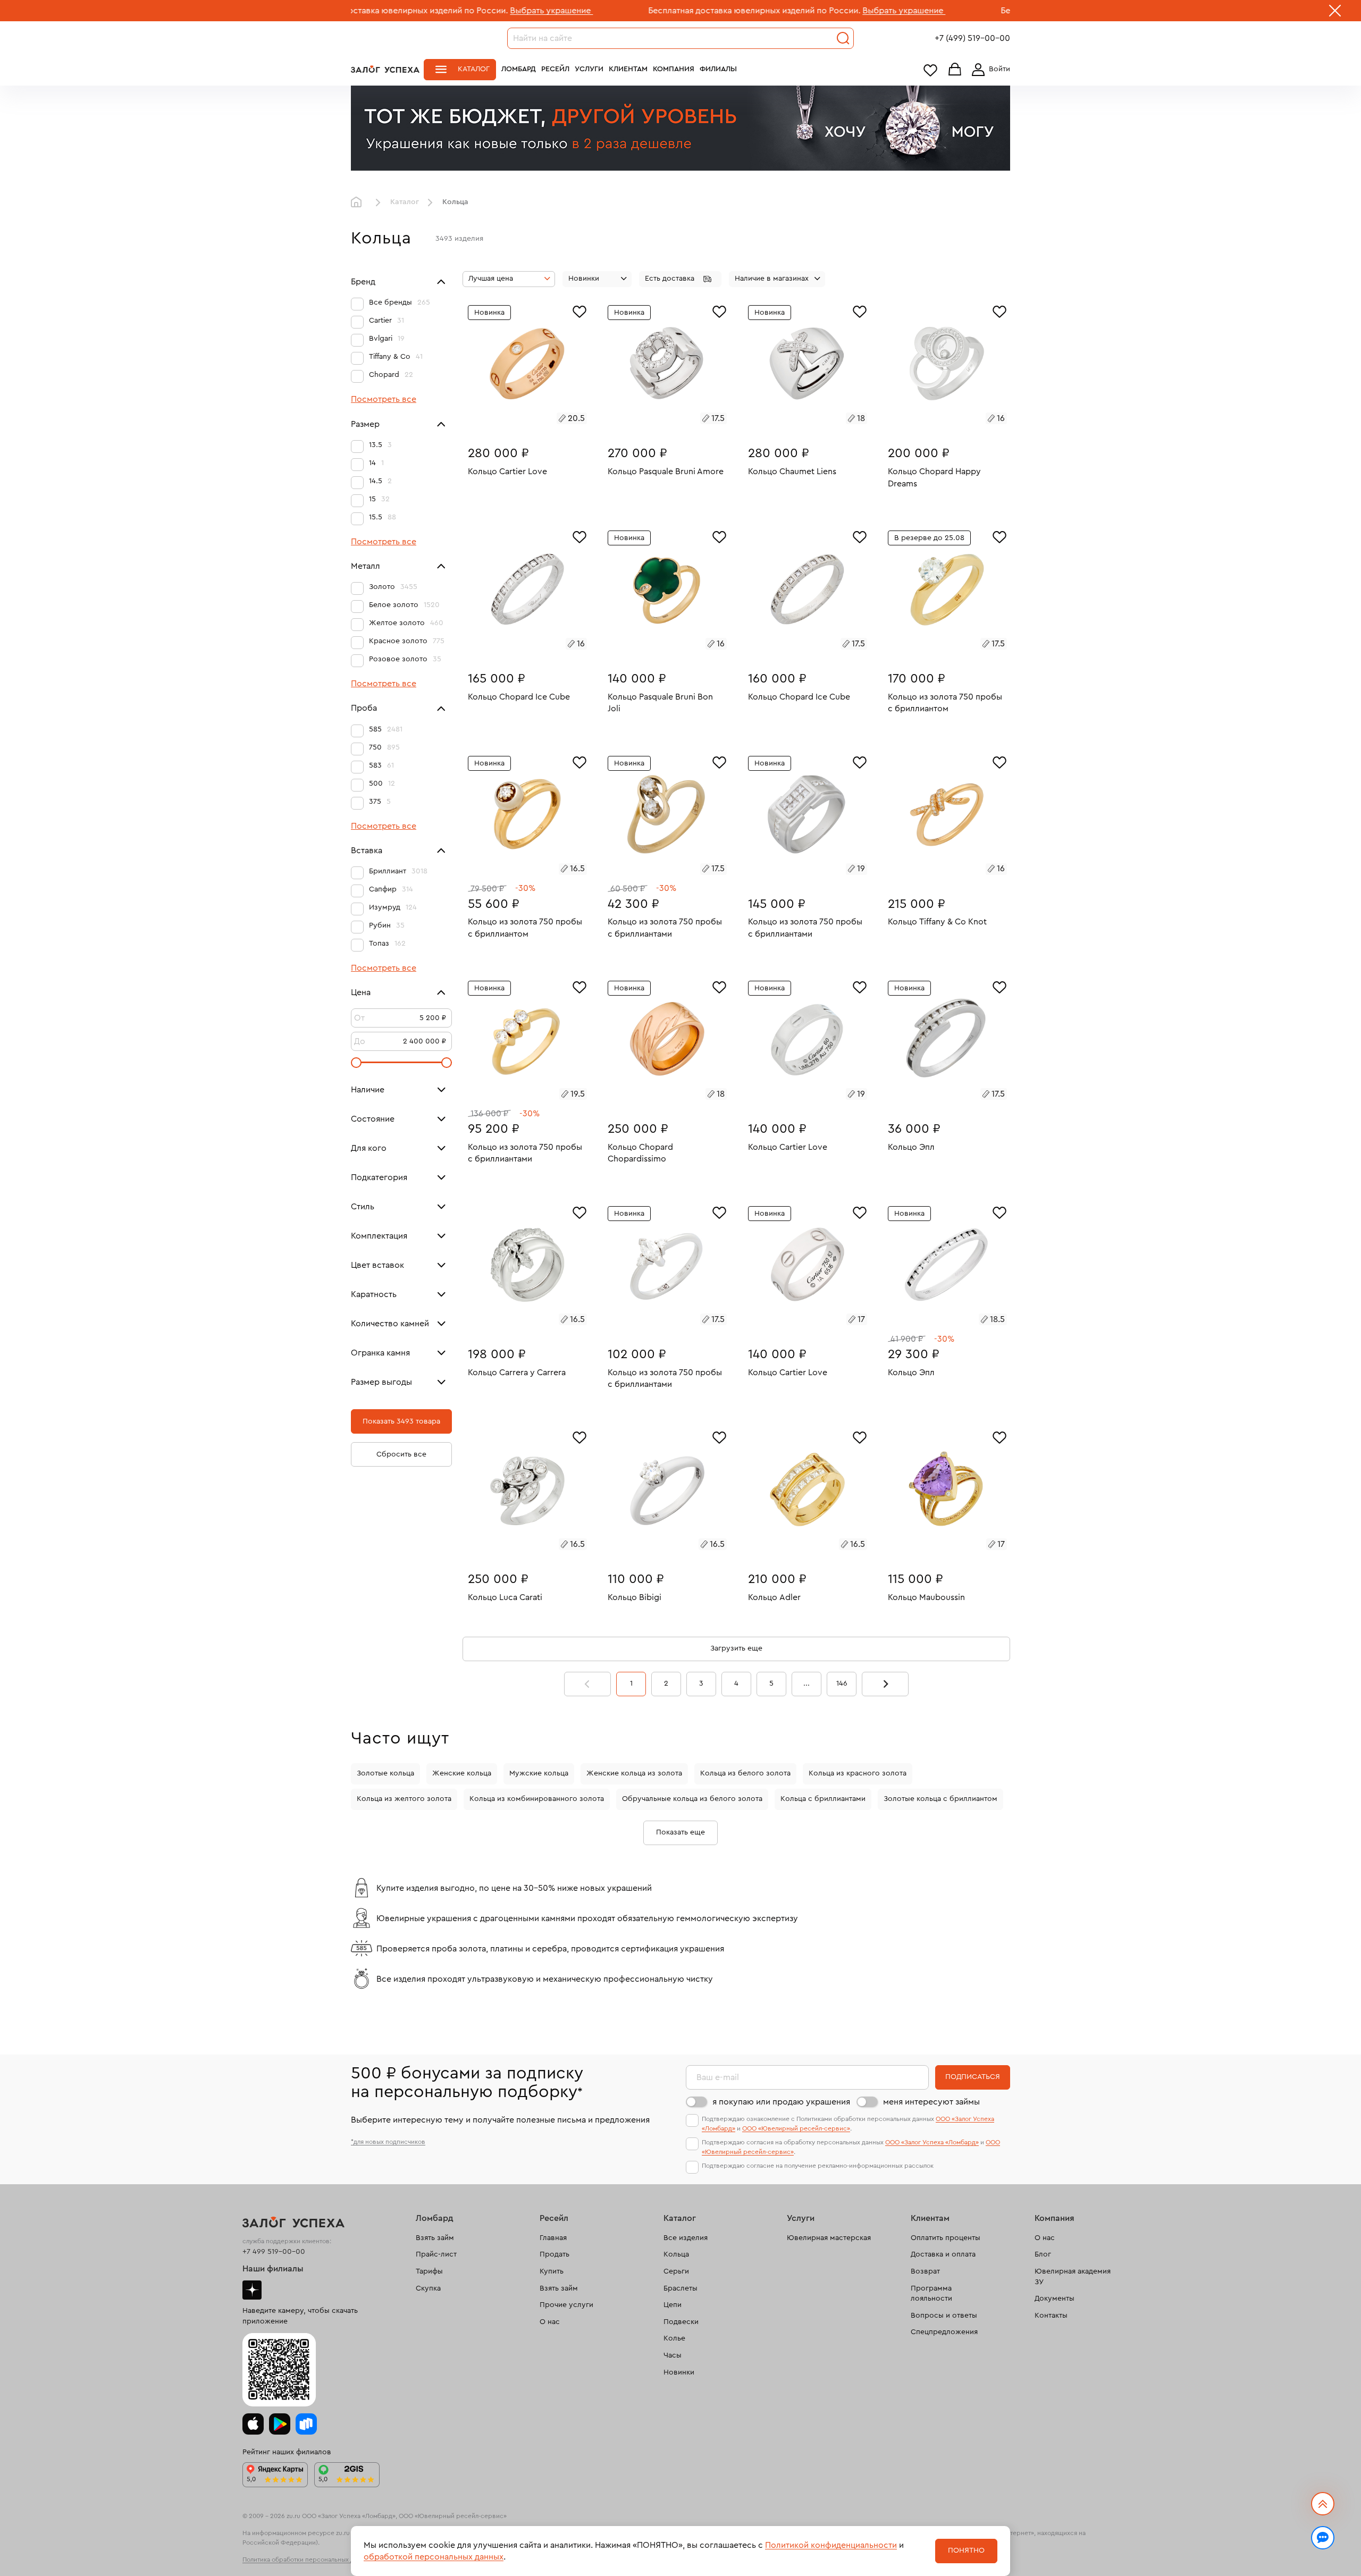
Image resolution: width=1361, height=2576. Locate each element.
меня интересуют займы (931, 2102)
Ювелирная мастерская (829, 2238)
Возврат (925, 2271)
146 (842, 1683)
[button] (680, 279)
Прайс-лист (436, 2254)
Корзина (955, 70)
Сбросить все (401, 1454)
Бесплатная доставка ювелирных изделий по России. (627, 11)
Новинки (679, 2372)
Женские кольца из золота (634, 1773)
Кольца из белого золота (745, 1773)
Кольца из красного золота (858, 1773)
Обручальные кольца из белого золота (692, 1799)
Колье (674, 2338)
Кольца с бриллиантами (823, 1799)
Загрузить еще (736, 1648)
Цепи (673, 2305)
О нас (550, 2322)
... (806, 1683)
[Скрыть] (1335, 13)
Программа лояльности (931, 2294)
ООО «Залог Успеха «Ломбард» (932, 2142)
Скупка (428, 2288)
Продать (555, 2254)
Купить (552, 2271)
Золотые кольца (385, 1773)
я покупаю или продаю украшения (781, 2102)
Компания (674, 69)
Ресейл (555, 69)
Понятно (966, 2550)
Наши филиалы (273, 2269)
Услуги (589, 69)
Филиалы (718, 69)
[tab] (515, 420)
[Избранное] (579, 310)
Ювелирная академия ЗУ (1073, 2277)
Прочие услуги (566, 2305)
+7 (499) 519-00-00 (972, 38)
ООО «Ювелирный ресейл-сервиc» (796, 2128)
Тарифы (429, 2271)
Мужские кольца (539, 1773)
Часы (673, 2355)
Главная (359, 203)
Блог (1043, 2254)
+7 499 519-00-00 (274, 2252)
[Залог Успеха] (385, 69)
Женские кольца (462, 1773)
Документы (1055, 2299)
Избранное (930, 70)
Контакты (1051, 2316)
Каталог (474, 69)
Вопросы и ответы (944, 2316)
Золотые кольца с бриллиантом (940, 1799)
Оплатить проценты (946, 2238)
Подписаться (973, 2077)
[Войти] (989, 70)
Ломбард (519, 69)
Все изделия (686, 2238)
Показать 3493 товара (401, 1421)
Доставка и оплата (943, 2254)
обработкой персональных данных (434, 2557)
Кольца (676, 2254)
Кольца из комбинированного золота (537, 1799)
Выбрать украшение (424, 11)
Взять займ (435, 2238)
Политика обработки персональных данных (307, 2560)
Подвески (681, 2322)
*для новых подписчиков (388, 2142)
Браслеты (680, 2288)
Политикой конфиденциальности (831, 2545)
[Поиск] (843, 38)
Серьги (676, 2271)
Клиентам (628, 69)
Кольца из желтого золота (404, 1799)
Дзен (252, 2290)
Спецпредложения (944, 2332)
